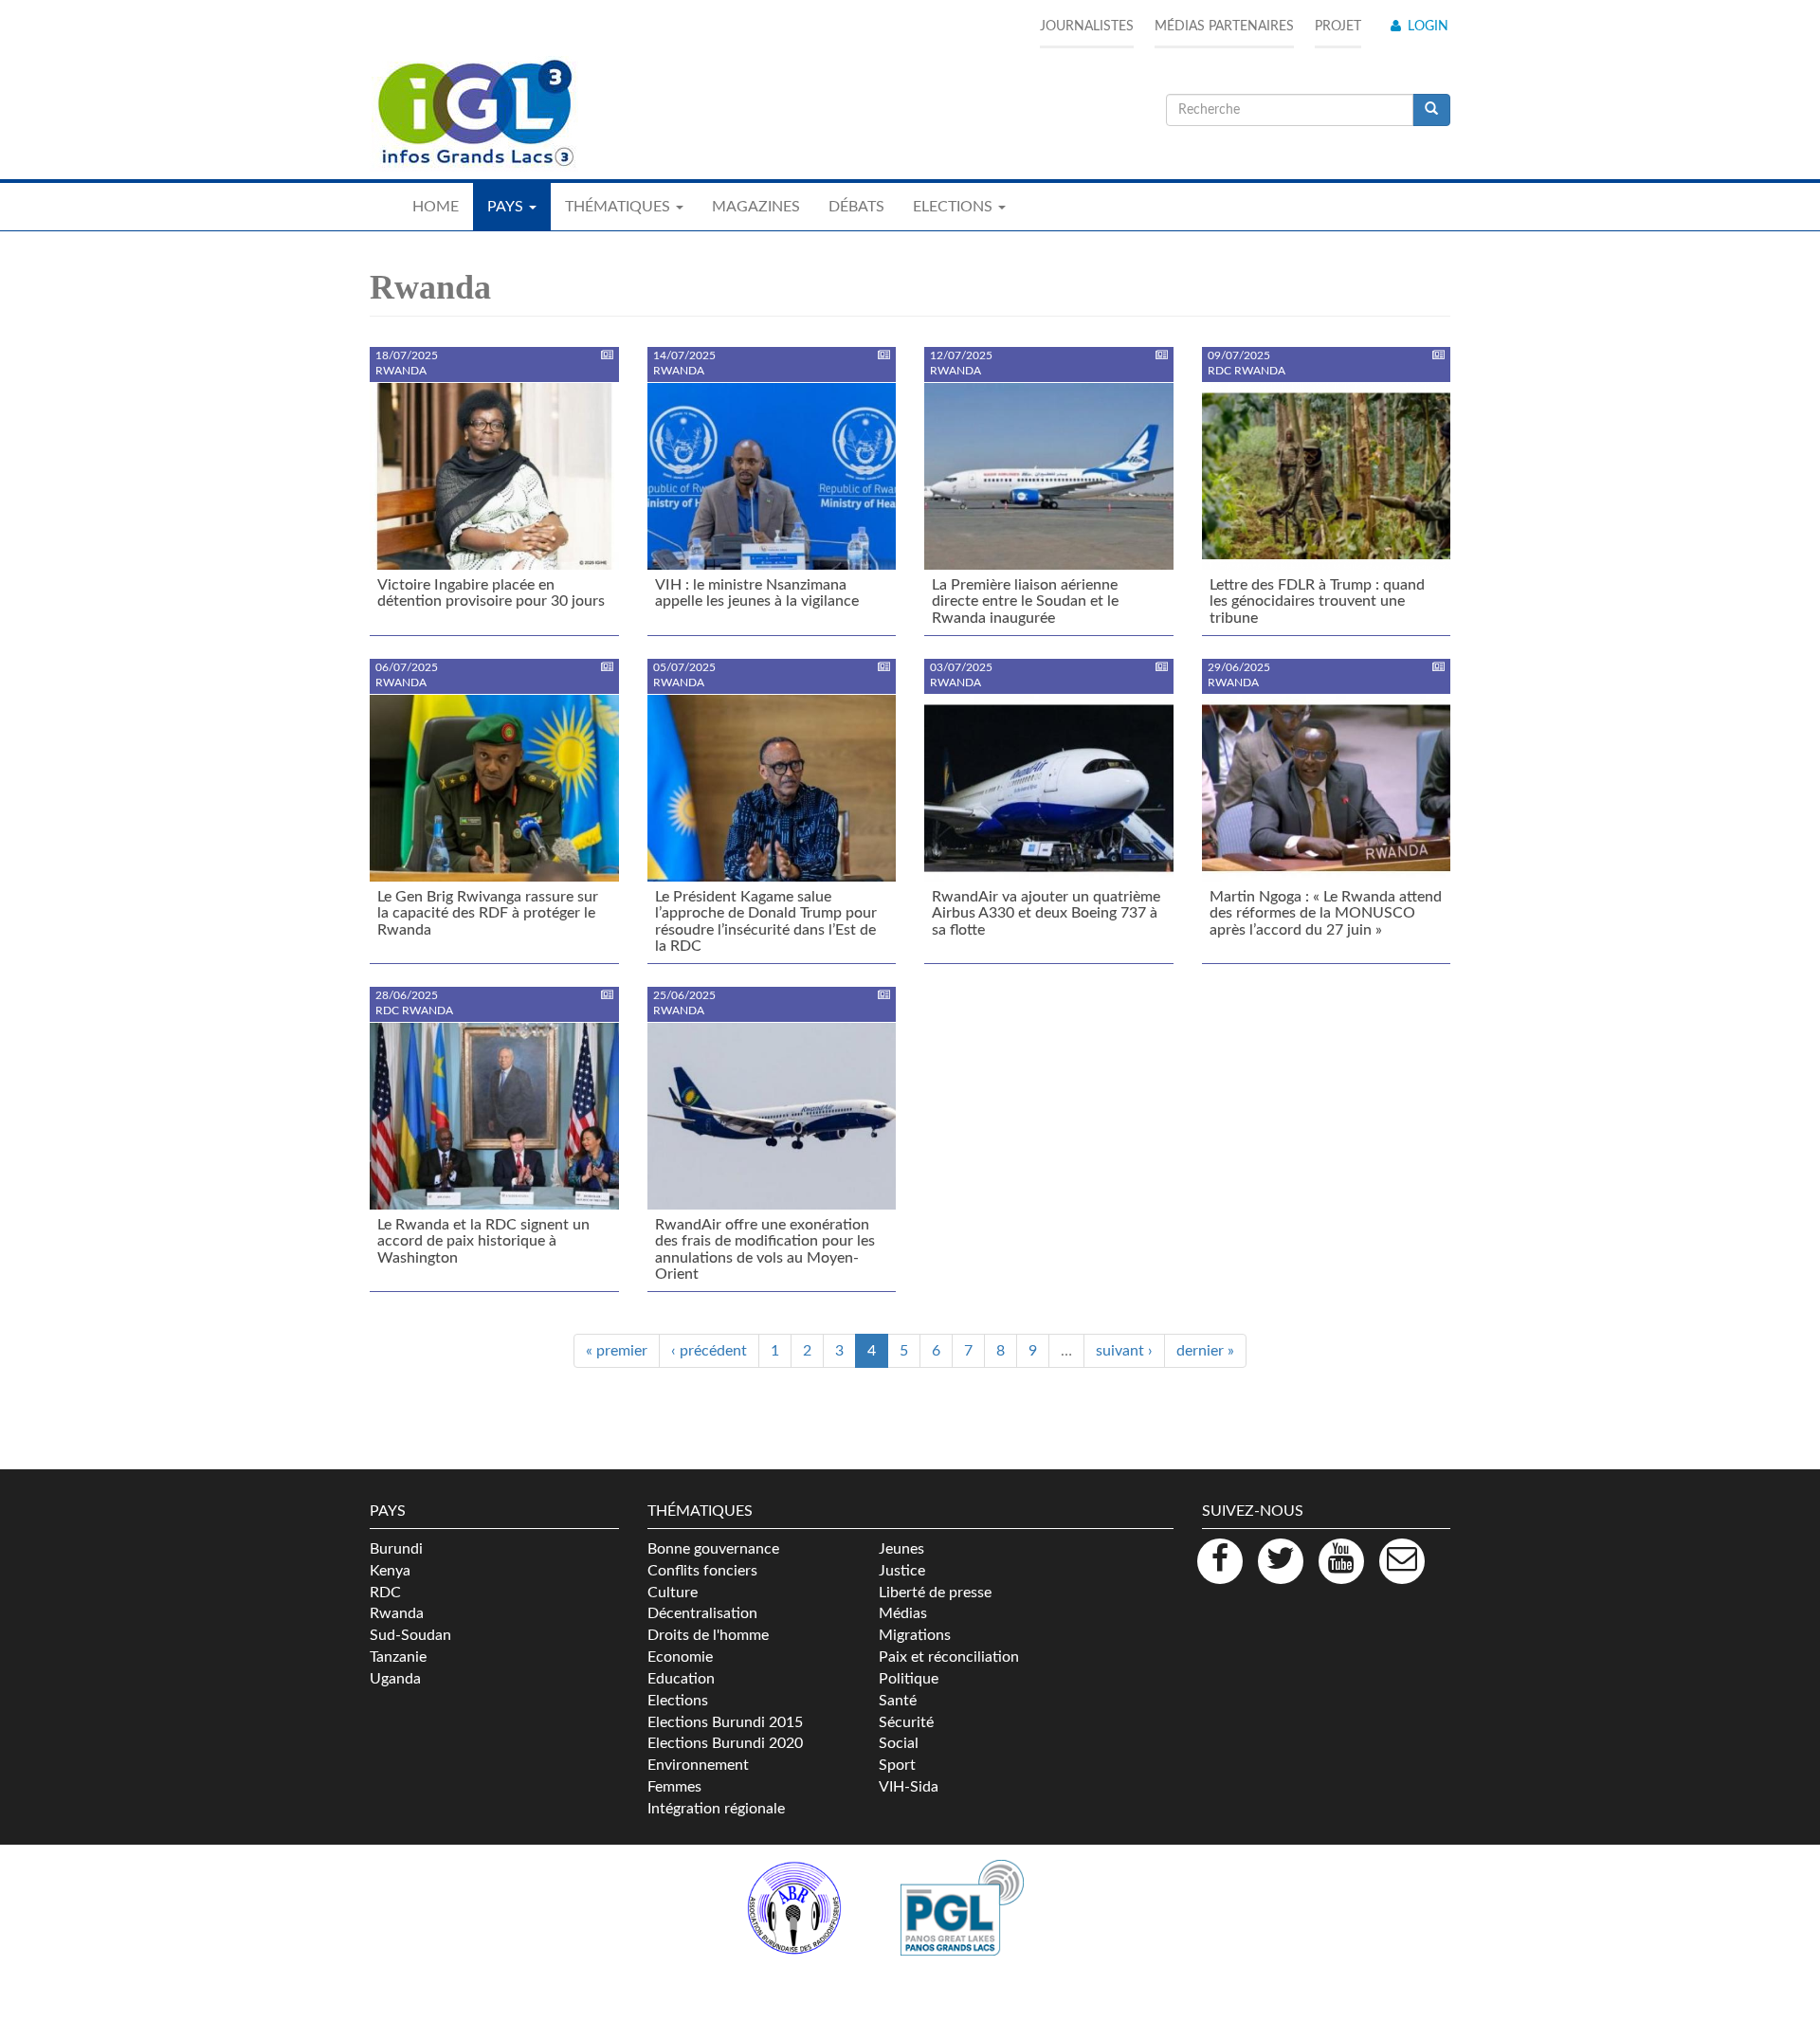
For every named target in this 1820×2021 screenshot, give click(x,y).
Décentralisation (702, 1613)
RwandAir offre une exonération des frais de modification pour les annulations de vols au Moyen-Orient (765, 1250)
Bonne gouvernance (713, 1549)
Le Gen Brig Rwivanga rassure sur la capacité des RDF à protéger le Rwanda (488, 913)
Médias (903, 1613)
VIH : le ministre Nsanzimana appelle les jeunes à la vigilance (757, 593)
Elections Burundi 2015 (725, 1722)
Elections (678, 1701)
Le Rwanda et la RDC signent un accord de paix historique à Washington (483, 1241)
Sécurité (906, 1722)
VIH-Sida (909, 1787)
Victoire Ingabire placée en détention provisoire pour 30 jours (491, 593)
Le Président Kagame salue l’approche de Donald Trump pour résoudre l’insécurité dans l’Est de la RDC (766, 922)
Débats (856, 207)
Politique (909, 1679)
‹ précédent (709, 1351)
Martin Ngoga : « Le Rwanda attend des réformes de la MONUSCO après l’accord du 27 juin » (1326, 913)
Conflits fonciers (702, 1571)
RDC (385, 1593)
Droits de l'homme (708, 1635)
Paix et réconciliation (949, 1657)
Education (681, 1679)
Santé (898, 1701)
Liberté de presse (935, 1593)
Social (899, 1743)
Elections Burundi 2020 (725, 1743)
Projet (1338, 27)
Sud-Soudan (410, 1635)
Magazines (756, 207)
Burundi (396, 1549)
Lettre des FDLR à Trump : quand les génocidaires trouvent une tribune (1317, 601)
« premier (617, 1351)
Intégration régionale (716, 1809)
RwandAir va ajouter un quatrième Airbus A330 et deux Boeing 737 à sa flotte (1046, 913)
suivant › (1124, 1351)
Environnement (698, 1765)
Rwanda (397, 1613)
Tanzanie (398, 1657)
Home (436, 207)
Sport (897, 1765)
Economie (680, 1657)
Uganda (395, 1679)
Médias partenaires (1224, 27)
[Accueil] (474, 114)
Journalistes (1087, 27)
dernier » (1205, 1351)
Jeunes (901, 1549)
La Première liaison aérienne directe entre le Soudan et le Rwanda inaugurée (1025, 601)
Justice (902, 1571)
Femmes (674, 1787)
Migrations (915, 1635)
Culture (673, 1593)
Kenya (390, 1571)
